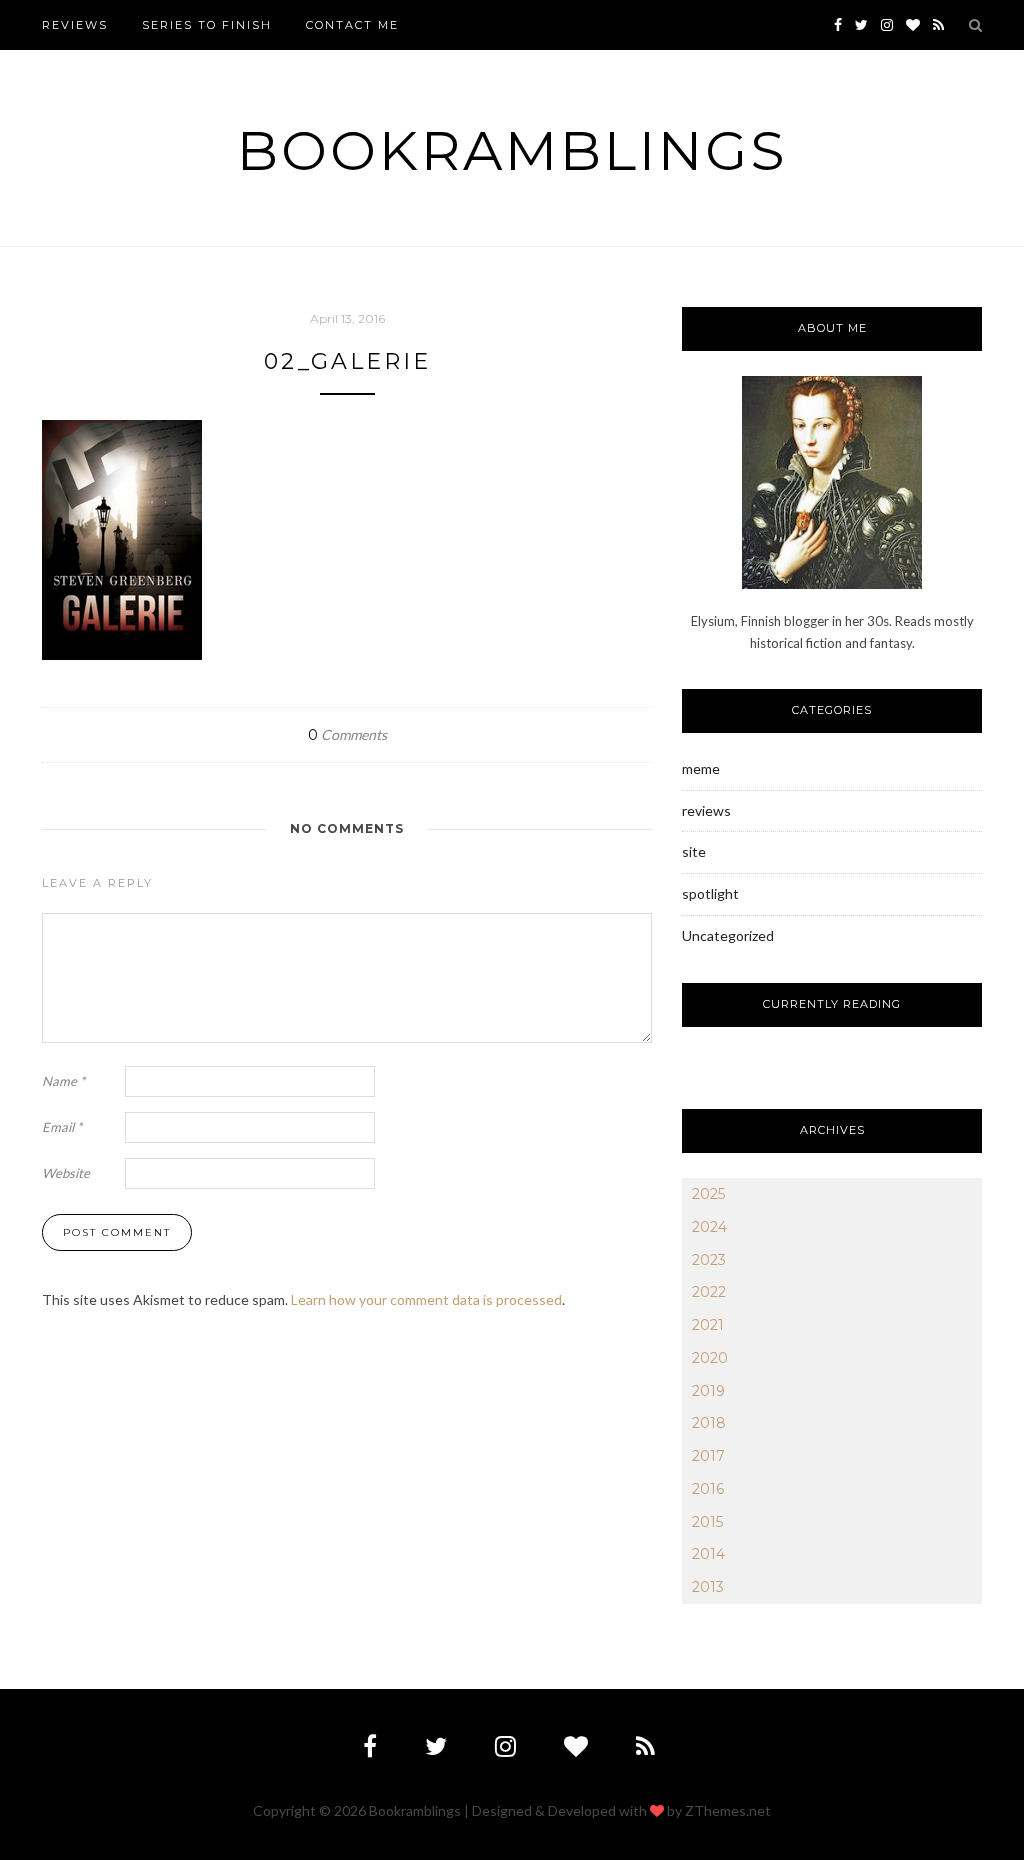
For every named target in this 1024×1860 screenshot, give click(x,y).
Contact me (352, 25)
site (694, 851)
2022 (709, 1292)
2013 (708, 1587)
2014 (708, 1554)
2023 (709, 1260)
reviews (706, 810)
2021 (708, 1325)
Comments (347, 734)
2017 (708, 1456)
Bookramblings (512, 150)
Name (63, 1081)
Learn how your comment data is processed (426, 1299)
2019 (708, 1391)
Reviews (75, 25)
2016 (708, 1489)
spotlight (710, 893)
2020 (710, 1358)
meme (701, 768)
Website (66, 1173)
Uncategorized (728, 935)
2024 (709, 1227)
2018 (709, 1423)
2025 (708, 1194)
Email (62, 1127)
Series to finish (207, 25)
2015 (707, 1522)
